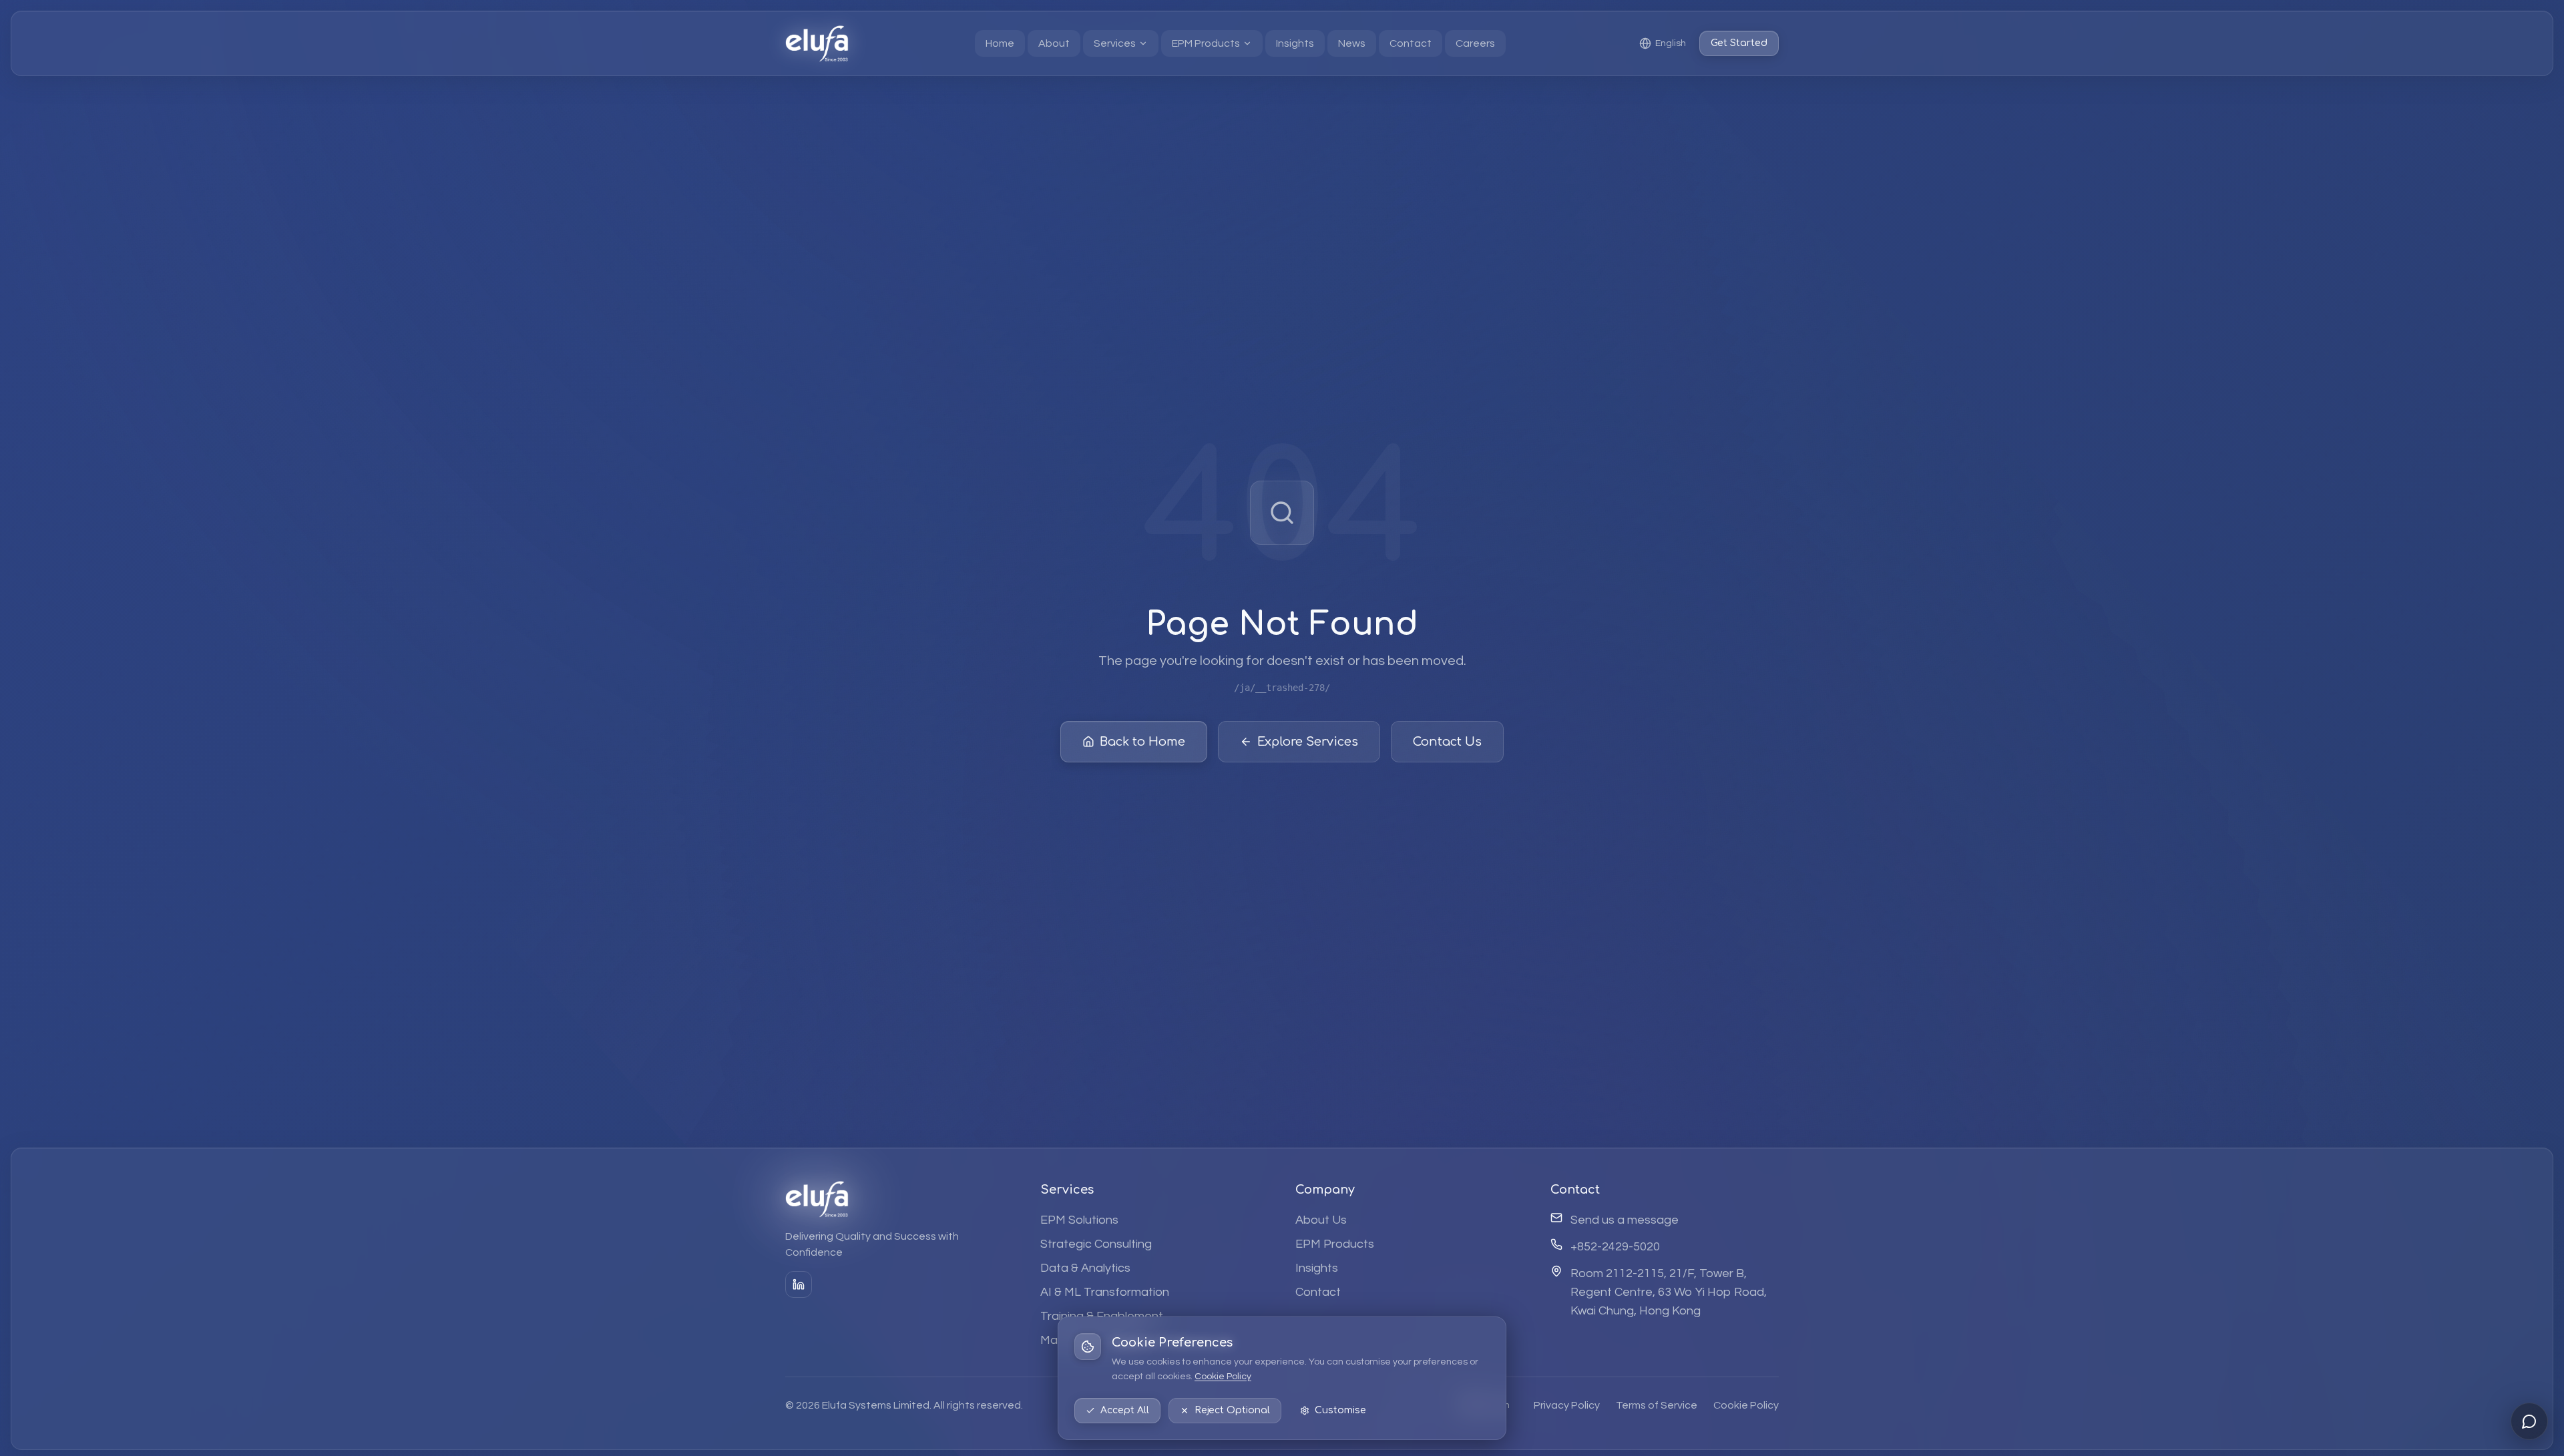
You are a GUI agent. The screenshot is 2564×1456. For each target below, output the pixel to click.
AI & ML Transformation (1105, 1291)
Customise (1340, 1410)
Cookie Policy (1223, 1377)
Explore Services (1308, 742)
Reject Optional (1232, 1410)
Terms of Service (1657, 1405)
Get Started (1739, 43)
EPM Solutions (1079, 1219)
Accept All (1125, 1410)
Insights (1317, 1267)
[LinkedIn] (799, 1284)
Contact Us (1447, 742)
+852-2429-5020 (1615, 1246)
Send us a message (1625, 1219)
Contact (1318, 1291)
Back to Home (1142, 742)
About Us (1321, 1219)
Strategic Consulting (1096, 1243)
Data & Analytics (1085, 1267)
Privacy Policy (1567, 1405)
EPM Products (1335, 1243)
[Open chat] (2529, 1421)
